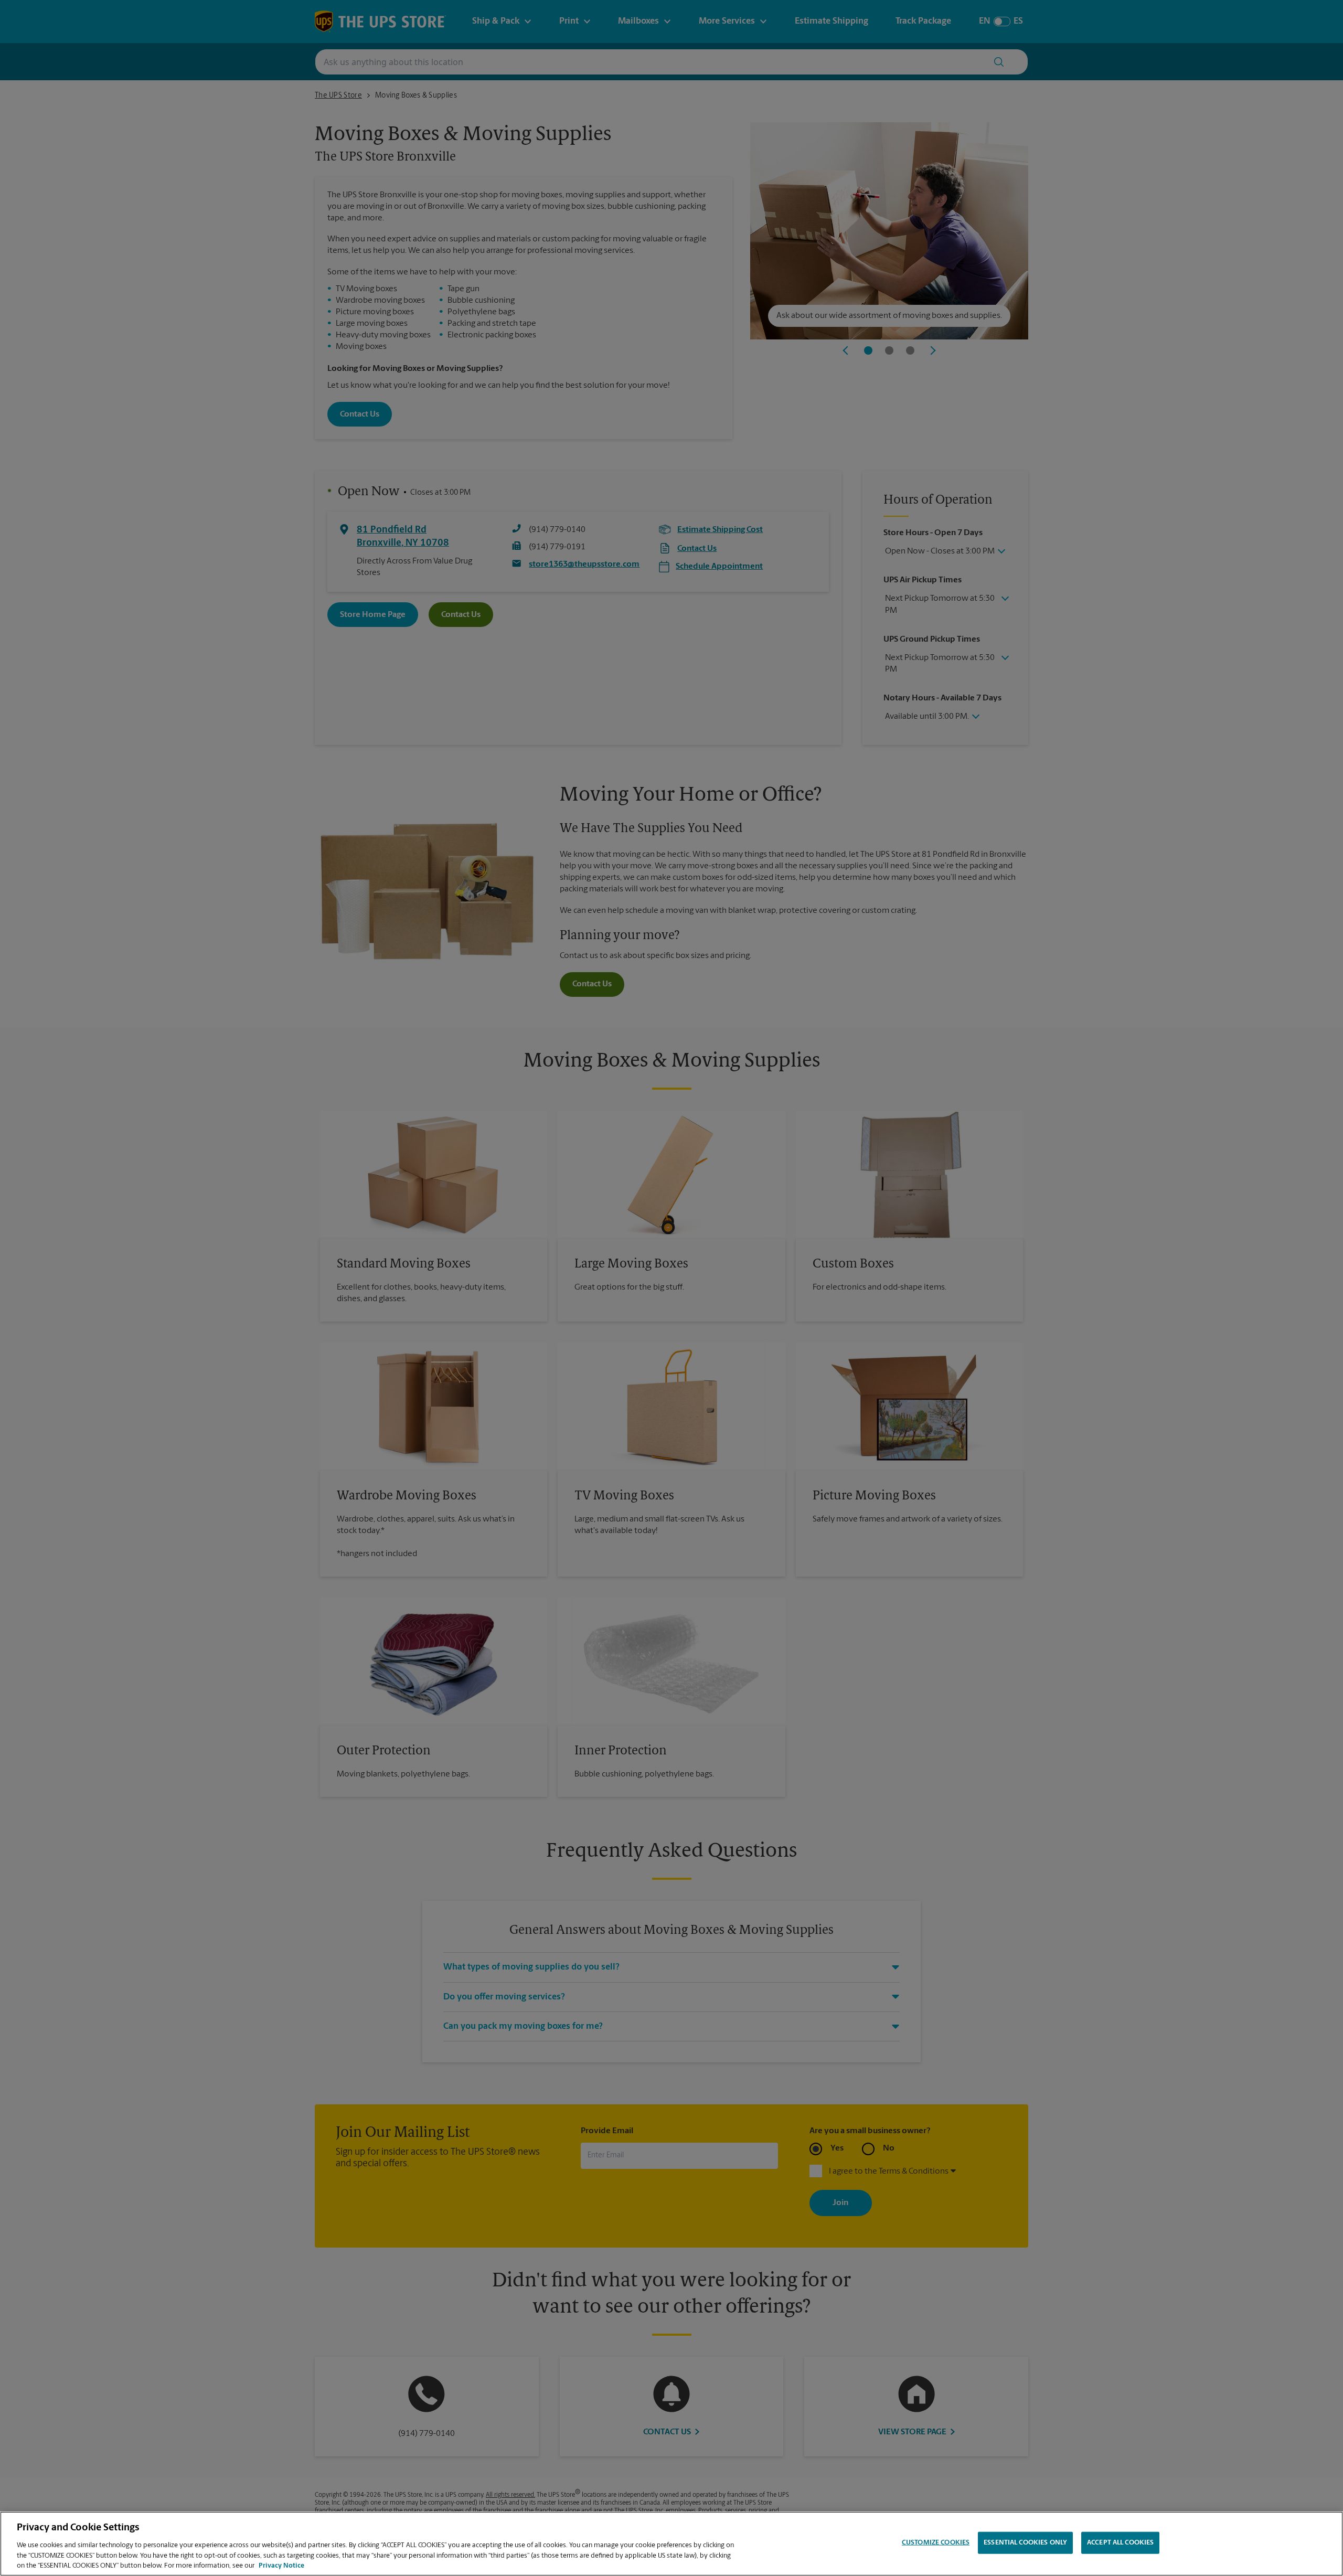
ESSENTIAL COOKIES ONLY (1025, 2543)
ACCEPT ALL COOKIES (1120, 2543)
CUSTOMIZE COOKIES (936, 2543)
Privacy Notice (281, 2565)
